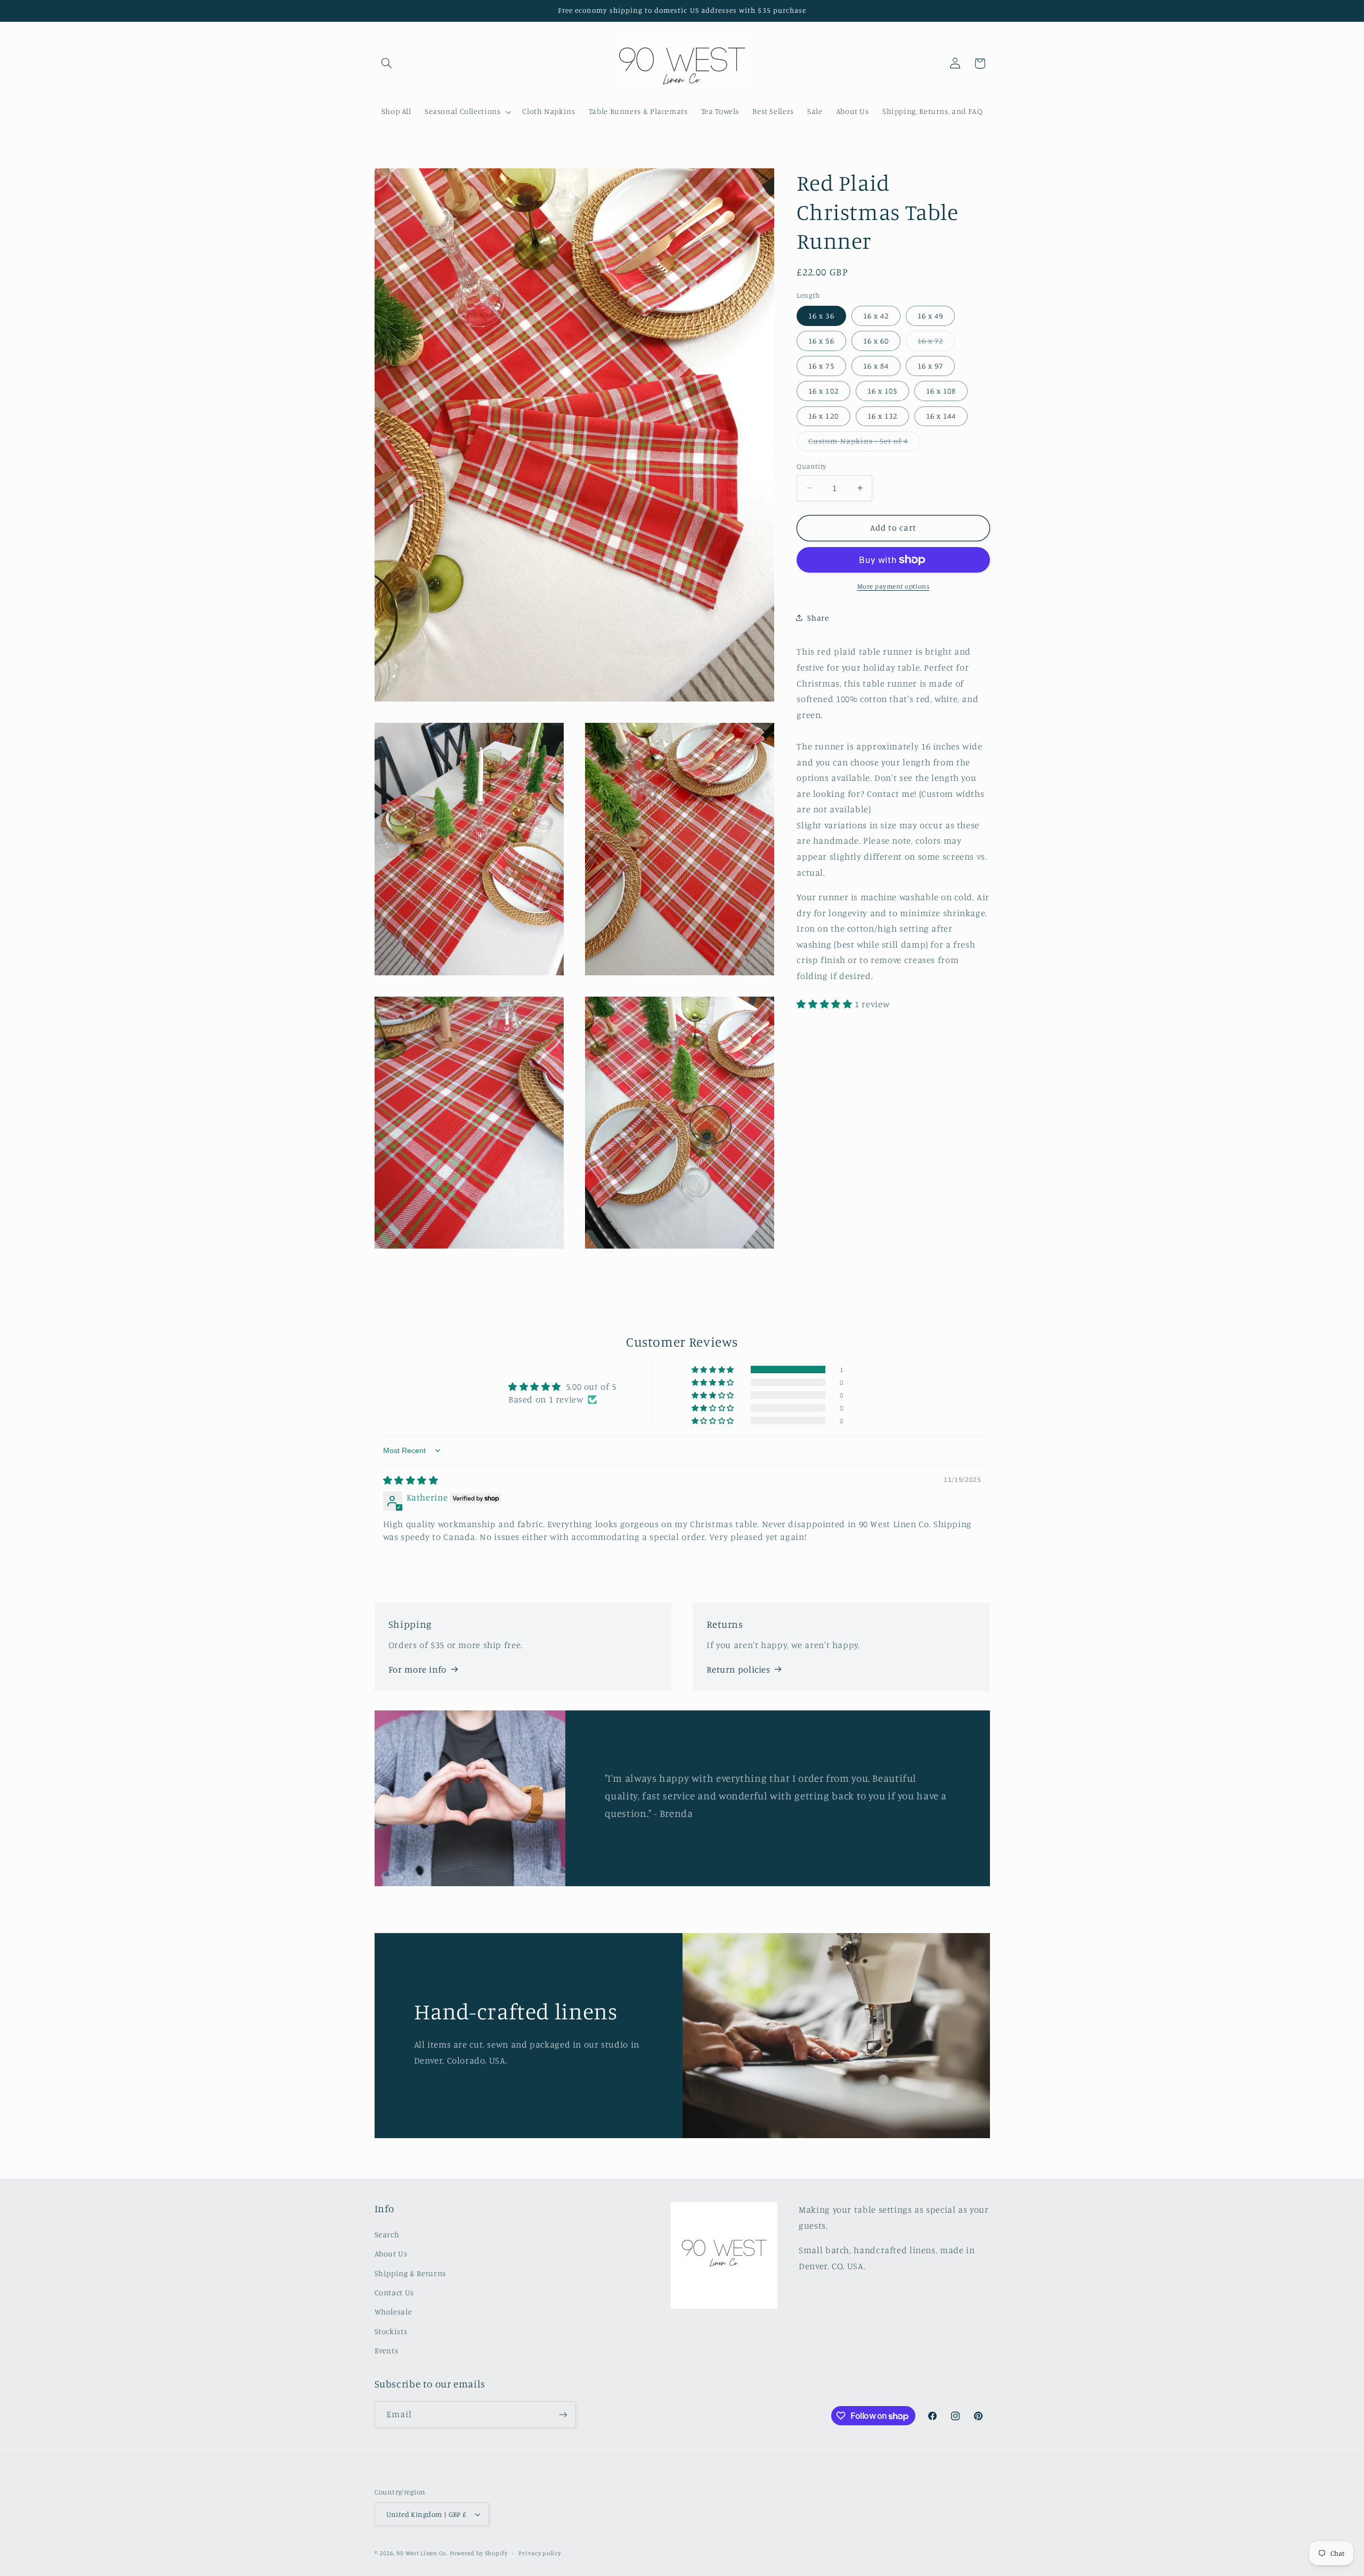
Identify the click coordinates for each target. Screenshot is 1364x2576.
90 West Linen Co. (422, 2553)
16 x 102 (823, 391)
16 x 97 (930, 366)
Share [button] (818, 618)
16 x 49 (930, 315)
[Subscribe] (563, 2414)
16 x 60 (876, 340)
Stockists (391, 2331)
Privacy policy (539, 2553)
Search (387, 2234)
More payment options (894, 586)
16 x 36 (821, 315)
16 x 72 (936, 343)
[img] (411, 1480)
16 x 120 (823, 416)
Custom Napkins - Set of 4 (864, 443)
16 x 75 (821, 366)
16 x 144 (941, 416)
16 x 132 (882, 416)
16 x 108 (941, 391)
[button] (387, 63)
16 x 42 (876, 315)
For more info (417, 1669)
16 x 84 (876, 366)
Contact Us (394, 2292)
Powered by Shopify (479, 2553)
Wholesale (393, 2312)
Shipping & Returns (410, 2273)
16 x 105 (882, 391)
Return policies (738, 1669)
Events (387, 2350)
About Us (391, 2253)
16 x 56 (821, 340)
